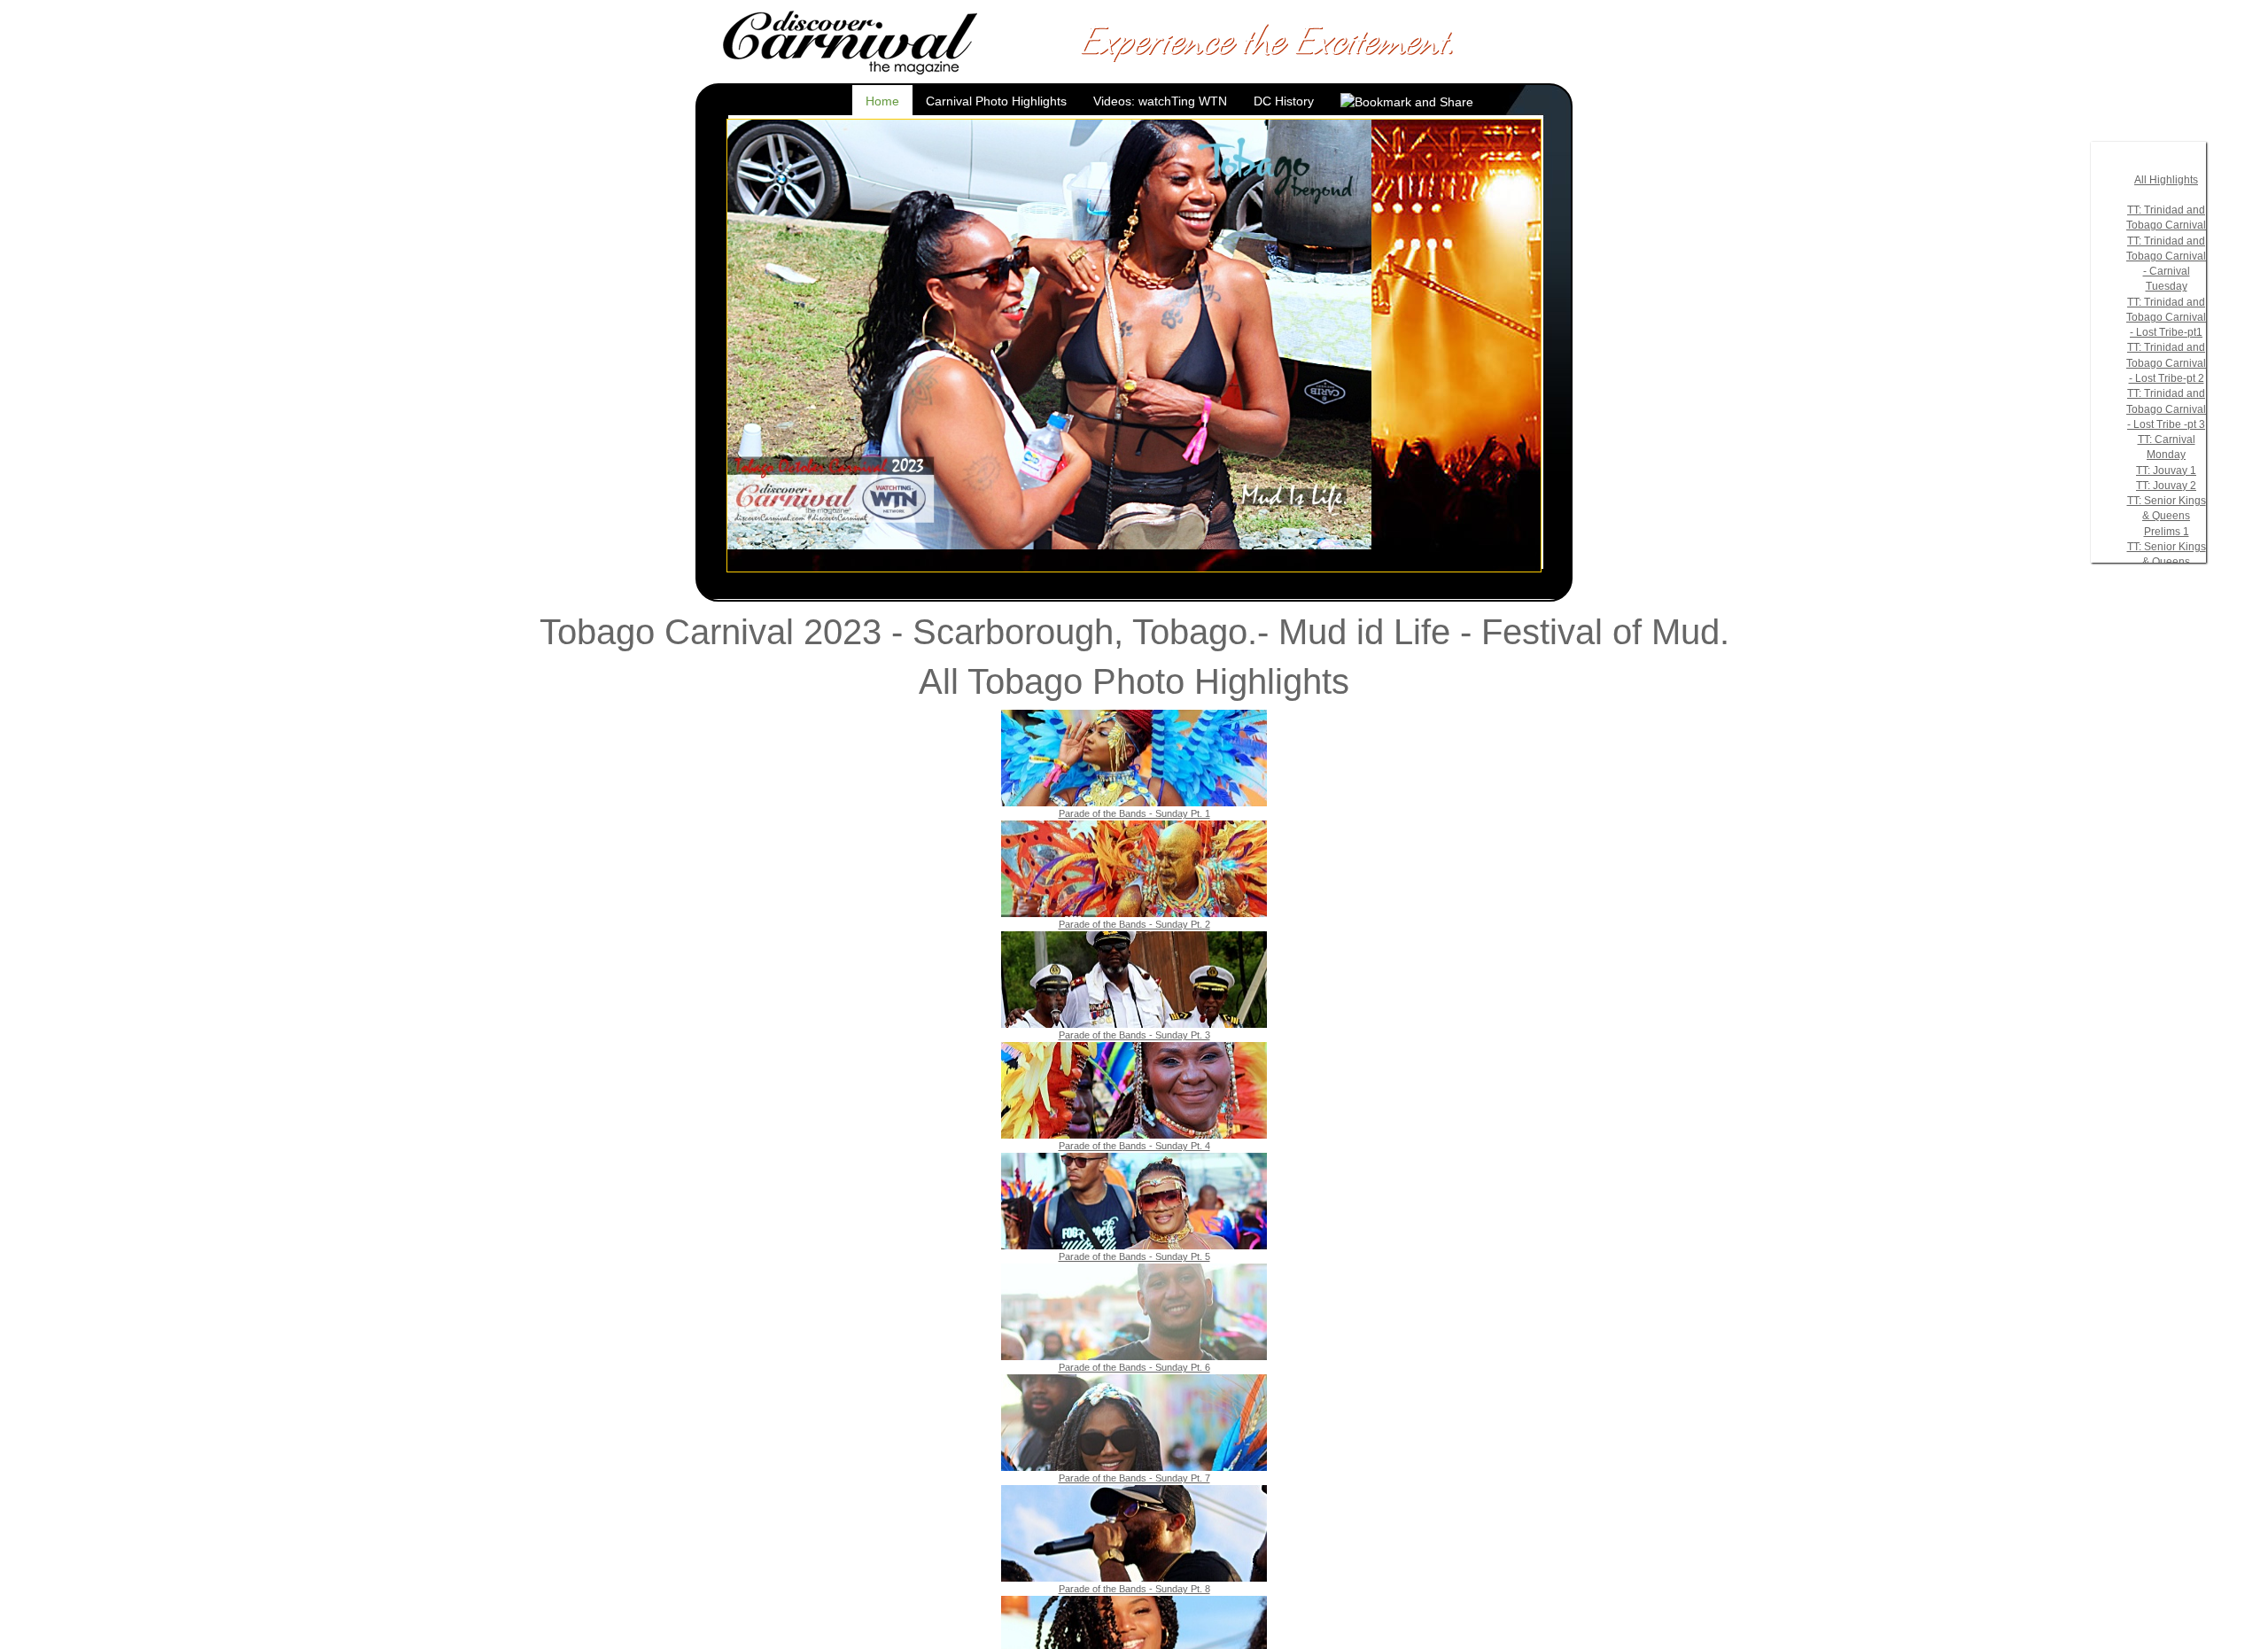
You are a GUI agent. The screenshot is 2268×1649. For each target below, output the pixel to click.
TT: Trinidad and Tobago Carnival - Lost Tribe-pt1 (2166, 318)
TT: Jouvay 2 (2166, 486)
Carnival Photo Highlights (996, 101)
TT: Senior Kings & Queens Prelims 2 (2167, 562)
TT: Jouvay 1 (2166, 471)
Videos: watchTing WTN (1160, 101)
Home (882, 101)
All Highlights (2166, 180)
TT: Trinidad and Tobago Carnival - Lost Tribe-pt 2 (2166, 363)
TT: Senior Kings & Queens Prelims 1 (2167, 516)
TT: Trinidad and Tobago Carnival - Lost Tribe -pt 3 (2166, 409)
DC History (1284, 101)
